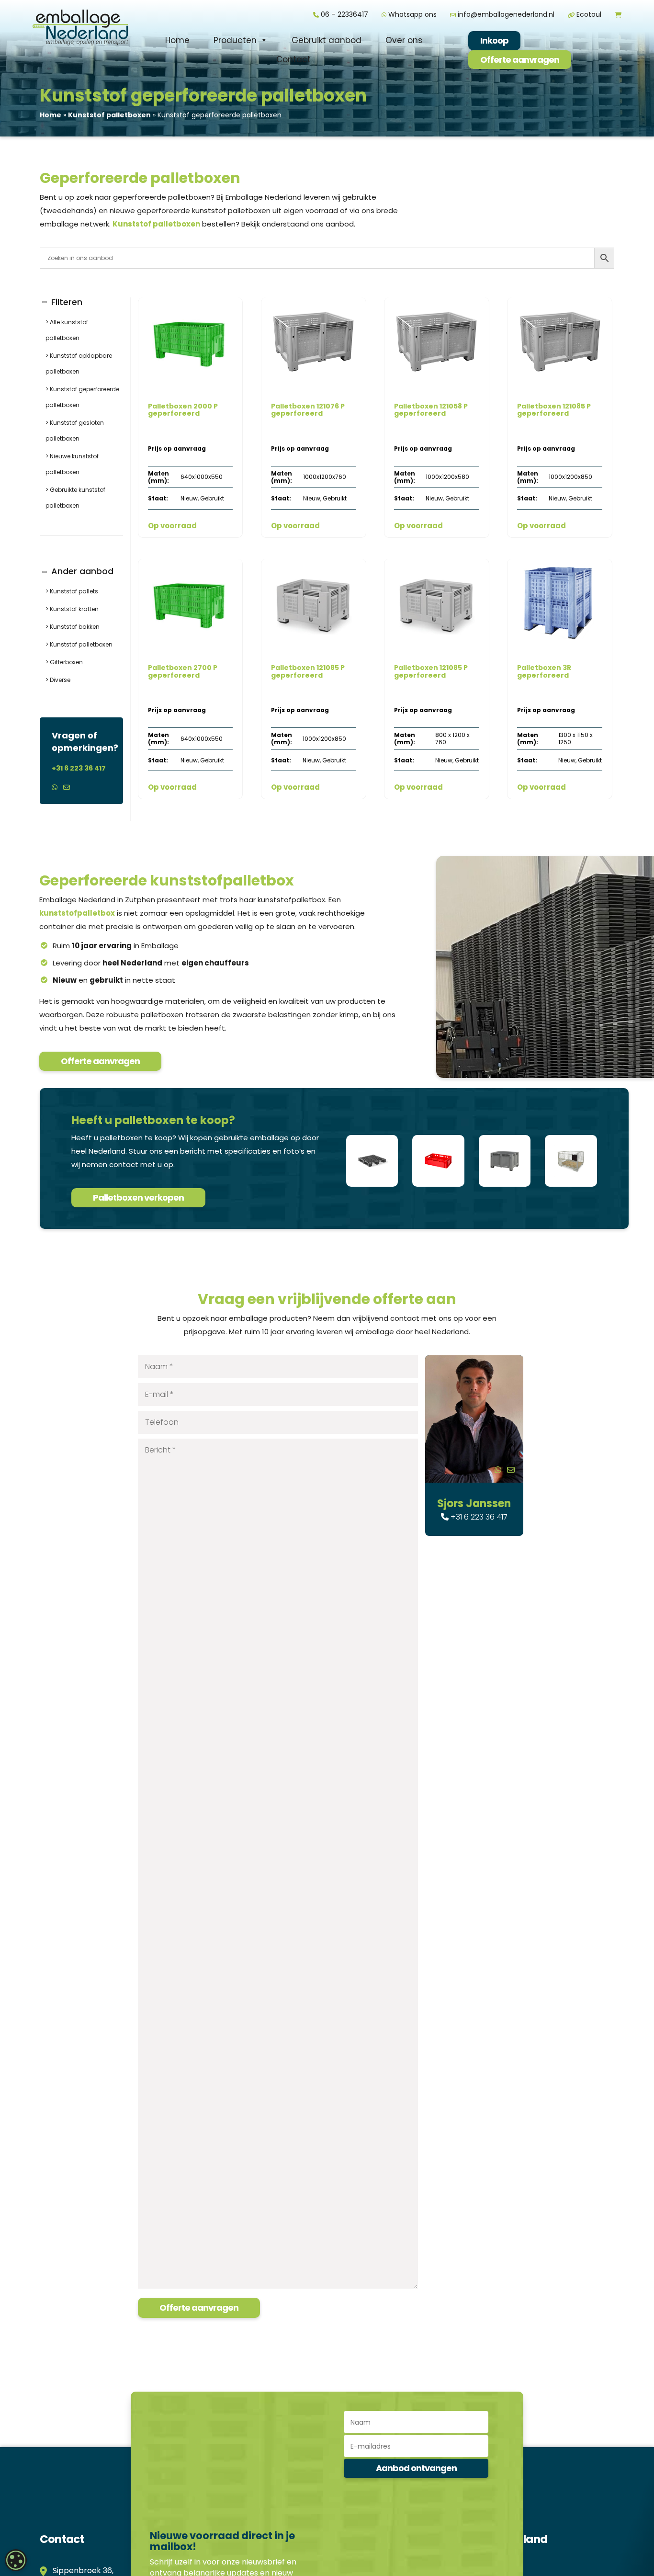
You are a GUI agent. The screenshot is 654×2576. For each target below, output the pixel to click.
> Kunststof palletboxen (79, 644)
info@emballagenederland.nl (505, 14)
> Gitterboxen (64, 662)
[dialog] (16, 2560)
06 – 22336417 (344, 14)
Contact (293, 59)
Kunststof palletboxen (109, 115)
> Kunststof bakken (73, 627)
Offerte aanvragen (520, 60)
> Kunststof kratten (72, 609)
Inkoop (494, 40)
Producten (235, 40)
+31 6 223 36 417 (79, 768)
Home (177, 40)
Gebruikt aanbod (327, 40)
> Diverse (58, 680)
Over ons (404, 40)
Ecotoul (588, 14)
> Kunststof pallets (72, 591)
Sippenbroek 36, (81, 2570)
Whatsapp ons (412, 14)
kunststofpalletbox (77, 913)
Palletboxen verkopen (138, 1197)
